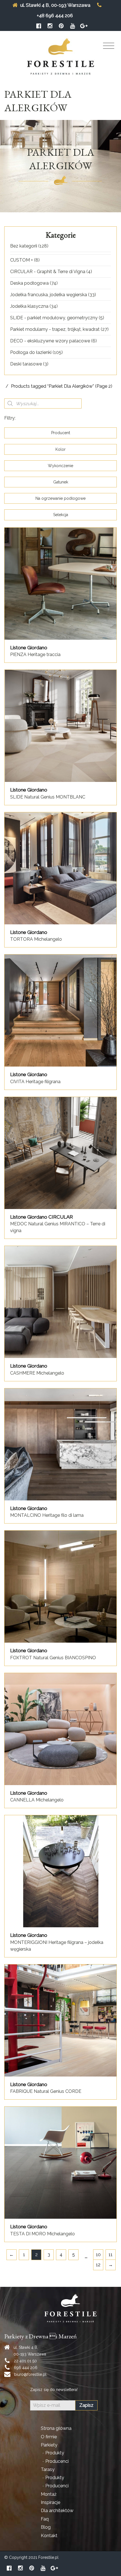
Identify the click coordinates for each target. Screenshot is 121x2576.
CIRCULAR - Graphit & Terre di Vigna (48, 272)
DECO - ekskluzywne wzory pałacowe (50, 341)
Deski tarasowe (26, 364)
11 (111, 2255)
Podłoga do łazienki (31, 352)
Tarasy (48, 2469)
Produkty (55, 2453)
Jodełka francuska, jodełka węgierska (49, 295)
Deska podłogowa (29, 283)
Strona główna (56, 2428)
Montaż (49, 2494)
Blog (46, 2527)
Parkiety (49, 2445)
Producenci (57, 2461)
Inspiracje (51, 2502)
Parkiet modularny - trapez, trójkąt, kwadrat (55, 329)
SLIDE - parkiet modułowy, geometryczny (54, 318)
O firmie (49, 2437)
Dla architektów (57, 2511)
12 (98, 2265)
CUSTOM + (22, 260)
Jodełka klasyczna (29, 306)
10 (98, 2255)
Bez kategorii (24, 246)
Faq (45, 2519)
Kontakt (49, 2536)
